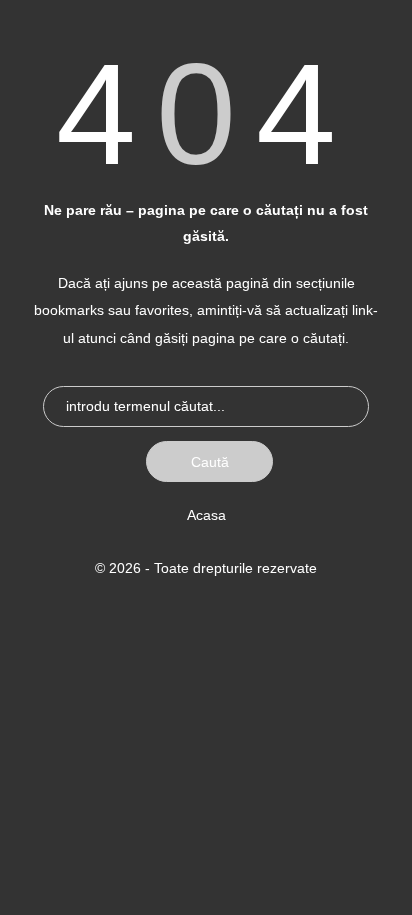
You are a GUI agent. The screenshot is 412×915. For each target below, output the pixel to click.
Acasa (206, 515)
